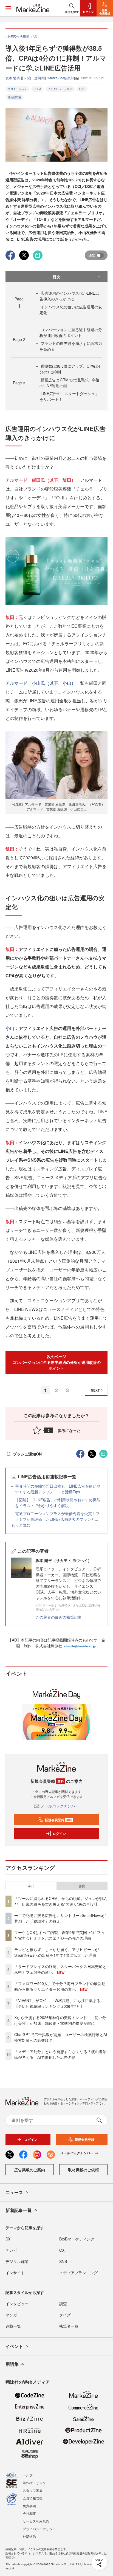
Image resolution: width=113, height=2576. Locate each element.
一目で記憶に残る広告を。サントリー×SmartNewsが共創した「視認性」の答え (60, 1918)
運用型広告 (15, 97)
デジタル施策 (17, 2261)
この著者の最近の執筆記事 (59, 1617)
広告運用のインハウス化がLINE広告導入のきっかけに (69, 296)
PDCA (37, 89)
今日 (31, 1886)
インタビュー (17, 2304)
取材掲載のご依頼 (83, 2170)
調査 (63, 2304)
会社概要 (29, 2513)
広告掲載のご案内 (30, 2170)
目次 (56, 277)
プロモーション (17, 89)
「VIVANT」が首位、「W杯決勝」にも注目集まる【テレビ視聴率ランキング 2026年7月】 (57, 2003)
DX (8, 2239)
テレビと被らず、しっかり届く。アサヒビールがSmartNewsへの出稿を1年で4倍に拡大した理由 (56, 1952)
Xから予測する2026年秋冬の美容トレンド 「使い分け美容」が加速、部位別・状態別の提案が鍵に (60, 2020)
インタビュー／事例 (60, 89)
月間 (82, 1886)
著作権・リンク (34, 2483)
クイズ (65, 2315)
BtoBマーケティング (77, 2239)
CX (62, 2250)
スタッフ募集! (33, 2490)
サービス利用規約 (36, 2521)
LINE (82, 89)
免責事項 (29, 2506)
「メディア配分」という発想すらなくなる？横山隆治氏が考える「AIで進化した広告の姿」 (60, 2054)
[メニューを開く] (8, 8)
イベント (14, 2346)
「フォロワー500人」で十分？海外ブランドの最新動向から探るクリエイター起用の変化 (60, 1986)
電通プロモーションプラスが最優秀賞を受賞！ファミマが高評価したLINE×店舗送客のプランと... (57, 1516)
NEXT (95, 1390)
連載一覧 (13, 2326)
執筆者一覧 (69, 2326)
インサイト (15, 2273)
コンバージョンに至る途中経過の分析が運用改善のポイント (71, 332)
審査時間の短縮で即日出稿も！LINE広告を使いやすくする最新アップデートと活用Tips (58, 1489)
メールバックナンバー (60, 1806)
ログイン (59, 1834)
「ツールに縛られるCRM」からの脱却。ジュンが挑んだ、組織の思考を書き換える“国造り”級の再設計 (61, 1901)
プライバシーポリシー (39, 2529)
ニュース (14, 2192)
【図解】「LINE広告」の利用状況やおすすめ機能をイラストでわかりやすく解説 (58, 1503)
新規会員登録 (58, 1820)
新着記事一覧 (19, 2210)
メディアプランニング (78, 2273)
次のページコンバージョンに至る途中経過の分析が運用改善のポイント (56, 1362)
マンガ (11, 2315)
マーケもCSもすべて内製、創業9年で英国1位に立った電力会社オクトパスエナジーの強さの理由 (59, 1935)
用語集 (12, 2364)
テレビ (11, 2250)
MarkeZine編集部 (61, 78)
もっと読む (21, 1525)
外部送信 (29, 2536)
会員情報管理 (33, 2498)
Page (19, 339)
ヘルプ (28, 2475)
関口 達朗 (34, 78)
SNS (63, 2261)
